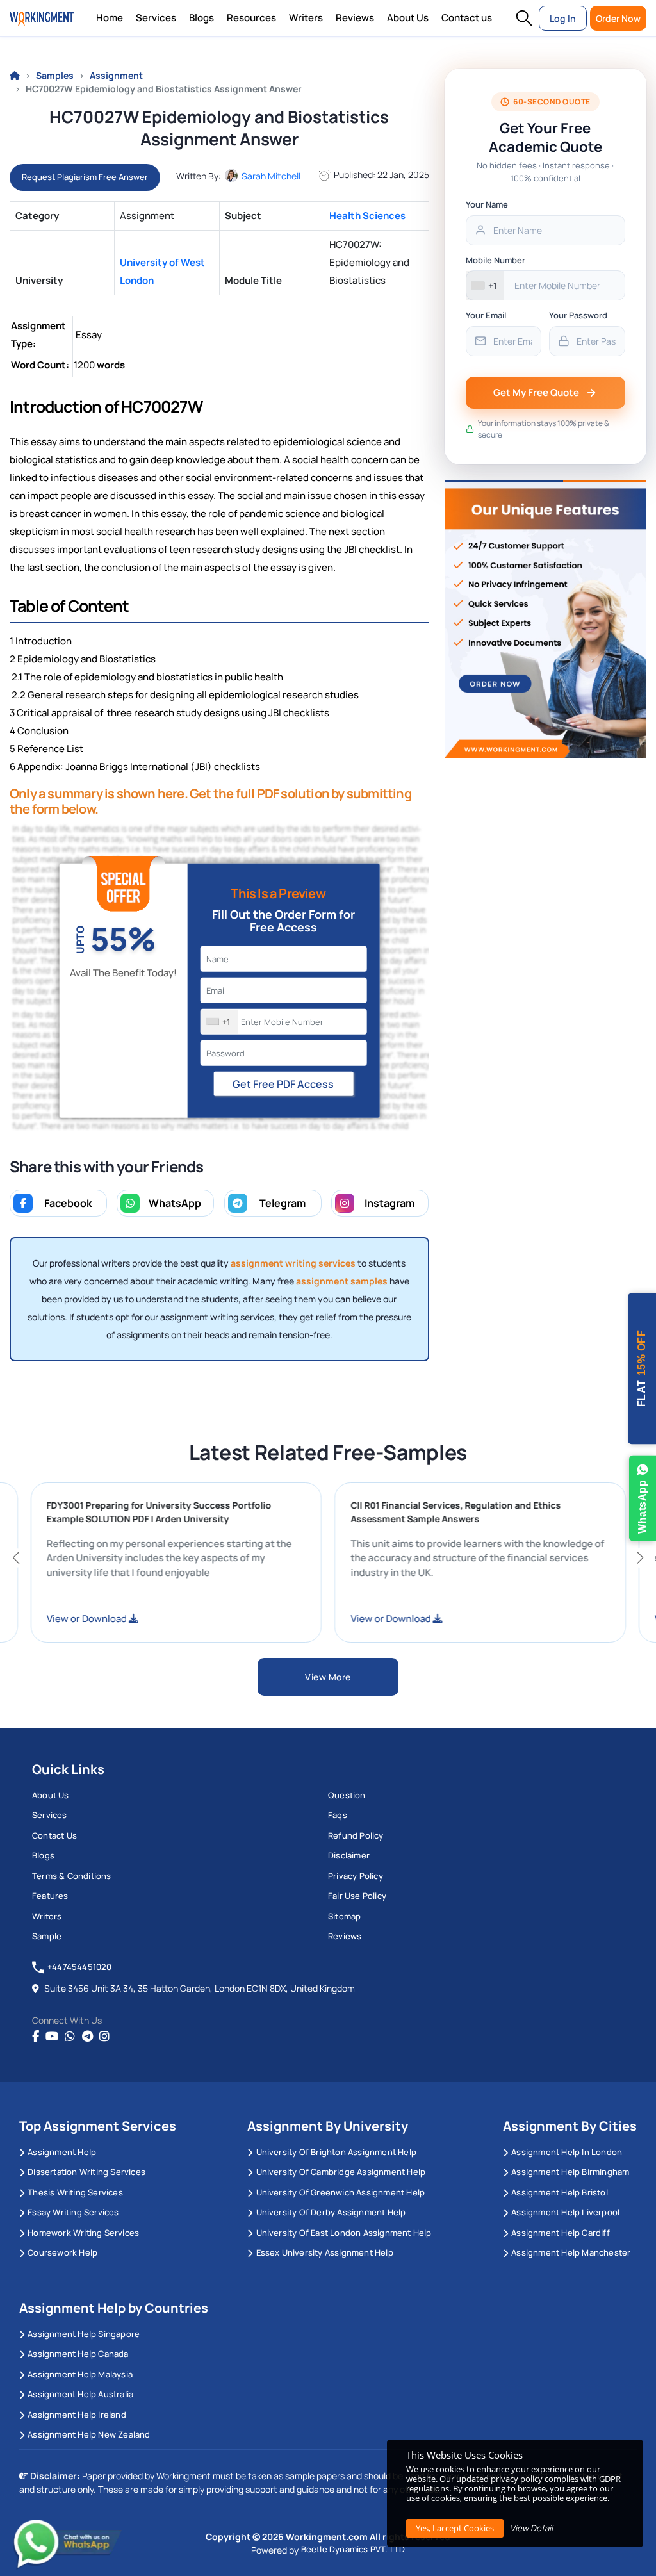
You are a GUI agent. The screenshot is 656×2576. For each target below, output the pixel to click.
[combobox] (219, 1022)
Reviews (355, 18)
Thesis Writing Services (75, 2192)
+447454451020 (80, 1967)
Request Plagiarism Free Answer (85, 177)
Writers (306, 18)
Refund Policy (356, 1835)
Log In (563, 18)
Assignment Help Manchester (571, 2252)
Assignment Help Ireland (77, 2415)
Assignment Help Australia (80, 2394)
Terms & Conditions (72, 1876)
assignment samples (342, 1281)
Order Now (618, 18)
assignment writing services (293, 1263)
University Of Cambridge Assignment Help (341, 2172)
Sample (47, 1936)
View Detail (531, 2528)
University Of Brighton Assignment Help (336, 2152)
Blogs (201, 18)
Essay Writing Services (73, 2212)
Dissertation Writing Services (86, 2172)
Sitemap (344, 1916)
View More (328, 1677)
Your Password (578, 315)
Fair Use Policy (357, 1896)
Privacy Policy (356, 1876)
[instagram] (104, 2037)
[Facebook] (36, 2037)
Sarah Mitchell (271, 176)
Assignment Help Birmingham (570, 2172)
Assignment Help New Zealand (89, 2434)
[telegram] (87, 2037)
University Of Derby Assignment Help (331, 2212)
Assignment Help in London (567, 2152)
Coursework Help (62, 2252)
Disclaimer (349, 1855)
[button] (524, 18)
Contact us (467, 18)
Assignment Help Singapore (84, 2334)
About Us (408, 18)
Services (156, 18)
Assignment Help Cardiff (561, 2233)
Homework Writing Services (83, 2233)
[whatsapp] (70, 2037)
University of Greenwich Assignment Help (340, 2192)
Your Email (486, 315)
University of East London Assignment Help (344, 2233)
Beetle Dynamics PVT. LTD (353, 2549)
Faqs (338, 1815)
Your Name (487, 204)
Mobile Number (496, 260)
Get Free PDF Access (283, 1084)
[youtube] (52, 2037)
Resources (251, 18)
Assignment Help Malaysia (80, 2374)
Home (110, 18)
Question (347, 1795)
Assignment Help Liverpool (565, 2212)
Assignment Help (62, 2152)
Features (50, 1896)
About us (51, 1795)
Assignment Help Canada (78, 2354)
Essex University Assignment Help (325, 2252)
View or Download (129, 1619)
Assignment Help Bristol (560, 2192)
